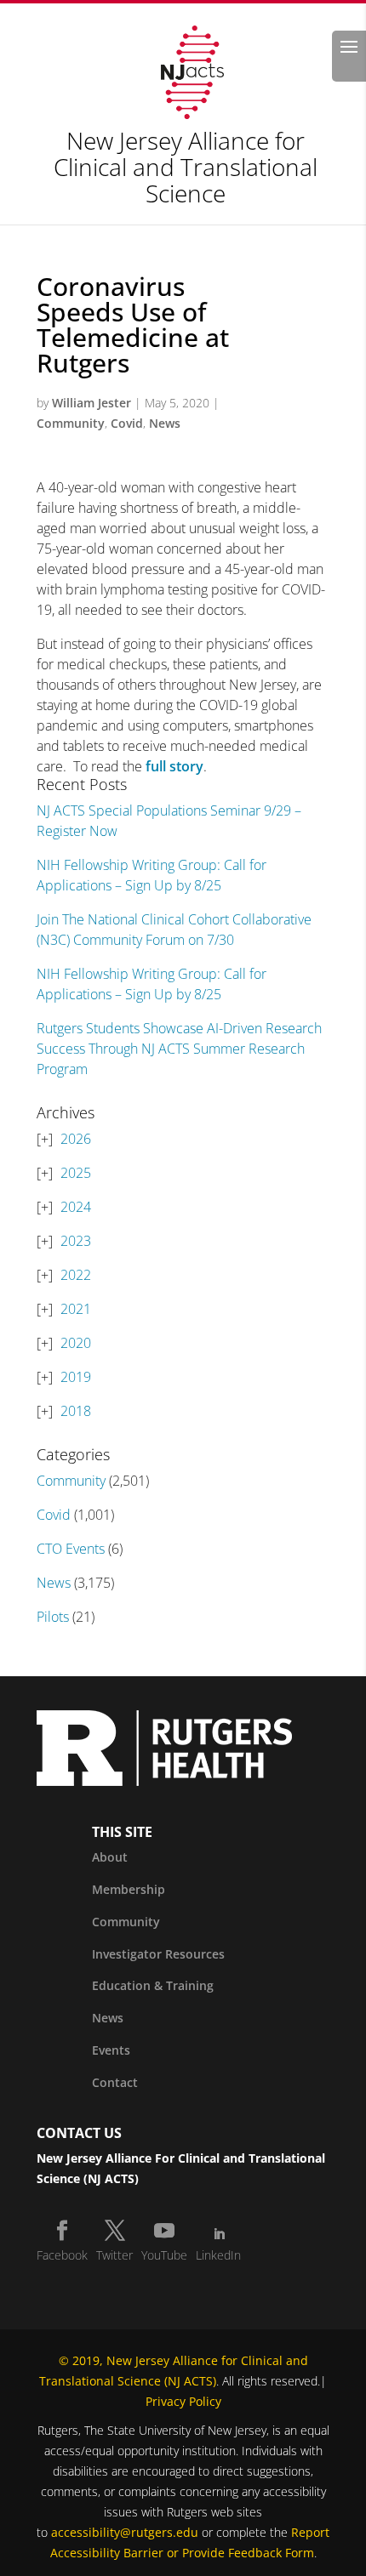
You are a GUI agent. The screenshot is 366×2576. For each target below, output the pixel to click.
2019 (76, 1377)
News (165, 423)
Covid (127, 423)
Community (71, 423)
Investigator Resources (158, 1954)
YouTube (164, 2255)
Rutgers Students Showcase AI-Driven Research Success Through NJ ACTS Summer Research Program (179, 1049)
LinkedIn (218, 2255)
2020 (76, 1343)
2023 (76, 1241)
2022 (76, 1275)
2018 (76, 1411)
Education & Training (153, 1985)
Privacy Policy (183, 2401)
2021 (76, 1309)
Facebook (62, 2255)
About (110, 1857)
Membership (129, 1889)
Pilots (53, 1617)
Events (111, 2050)
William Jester (91, 403)
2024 (76, 1207)
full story (174, 766)
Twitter (114, 2255)
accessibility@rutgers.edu (125, 2532)
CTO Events (71, 1549)
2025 (76, 1173)
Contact (115, 2082)
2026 (76, 1139)
